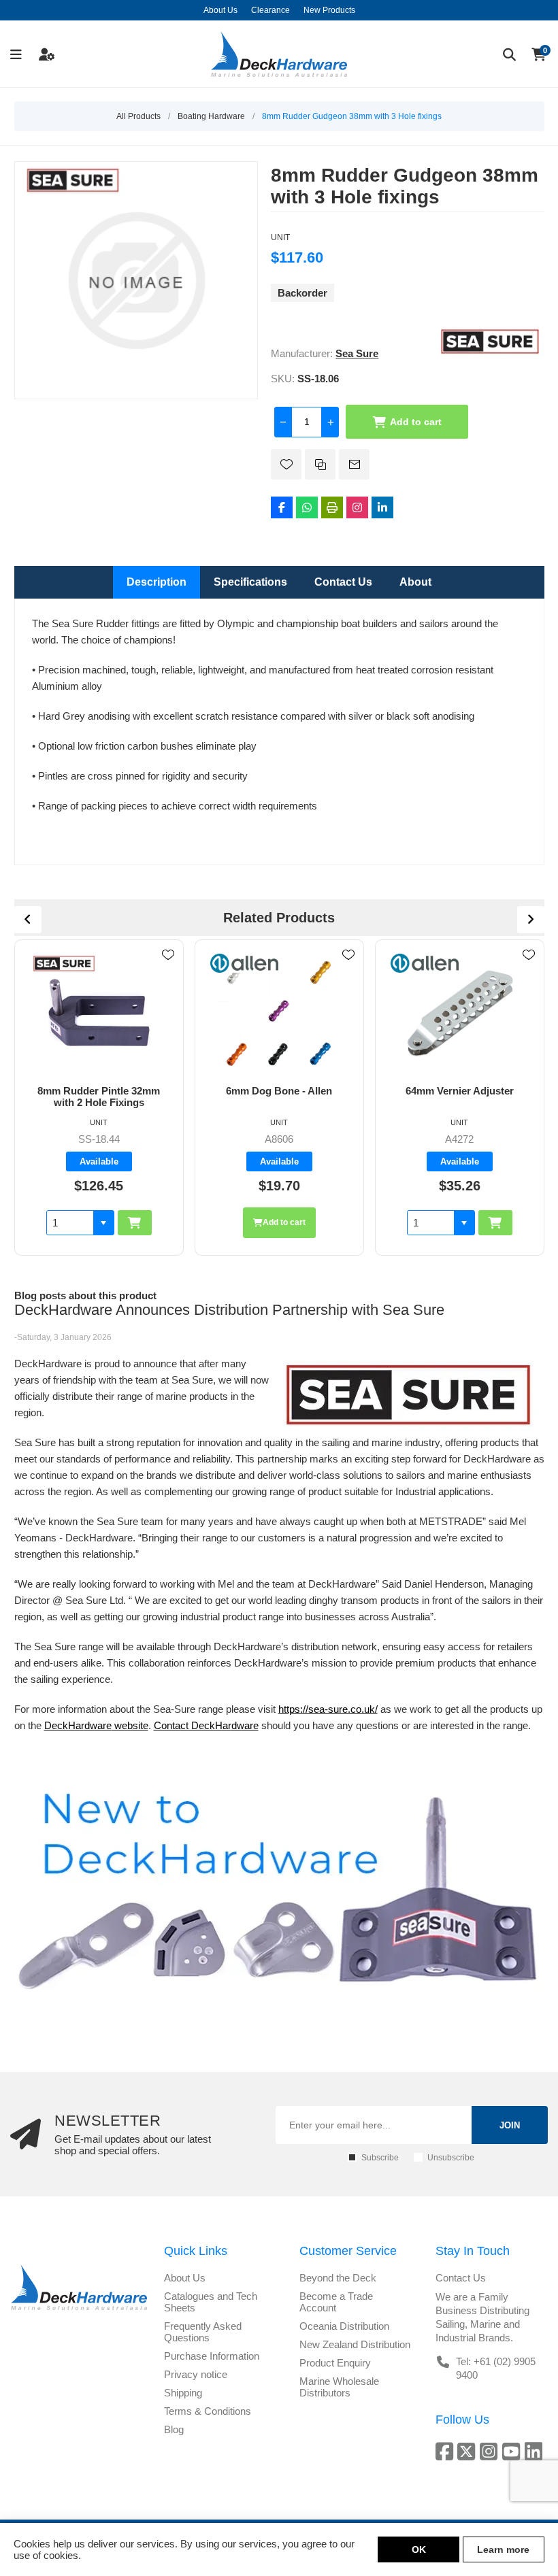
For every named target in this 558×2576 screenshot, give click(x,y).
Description (157, 582)
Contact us (461, 2278)
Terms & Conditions (208, 2411)
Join (510, 2125)
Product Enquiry (335, 2363)
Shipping (183, 2393)
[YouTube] (513, 2451)
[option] (99, 1097)
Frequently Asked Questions (203, 2332)
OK (419, 2549)
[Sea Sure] (490, 353)
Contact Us (343, 582)
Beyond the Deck (338, 2278)
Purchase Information (212, 2356)
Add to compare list (320, 464)
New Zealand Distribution (355, 2344)
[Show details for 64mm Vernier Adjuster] (279, 1012)
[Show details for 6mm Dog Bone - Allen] (99, 1012)
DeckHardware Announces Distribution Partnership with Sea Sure (229, 1310)
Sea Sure (357, 353)
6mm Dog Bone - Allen (99, 1091)
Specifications (250, 582)
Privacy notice (196, 2374)
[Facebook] (282, 507)
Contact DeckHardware (206, 1725)
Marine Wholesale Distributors (339, 2387)
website (130, 1725)
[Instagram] (357, 507)
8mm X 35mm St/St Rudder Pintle (459, 1097)
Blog (174, 2429)
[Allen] (64, 963)
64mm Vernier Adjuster (279, 1091)
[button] (284, 1223)
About (415, 582)
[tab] (157, 582)
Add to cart (416, 422)
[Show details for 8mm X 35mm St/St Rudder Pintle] (460, 1012)
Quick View (168, 975)
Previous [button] (28, 920)
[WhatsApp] (307, 507)
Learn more (503, 2549)
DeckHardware (78, 1725)
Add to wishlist (286, 464)
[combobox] (250, 1223)
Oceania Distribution (344, 2326)
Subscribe (380, 2158)
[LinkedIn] (382, 507)
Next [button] (531, 920)
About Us (185, 2278)
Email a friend (354, 464)
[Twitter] (469, 2451)
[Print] (332, 507)
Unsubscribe (451, 2158)
